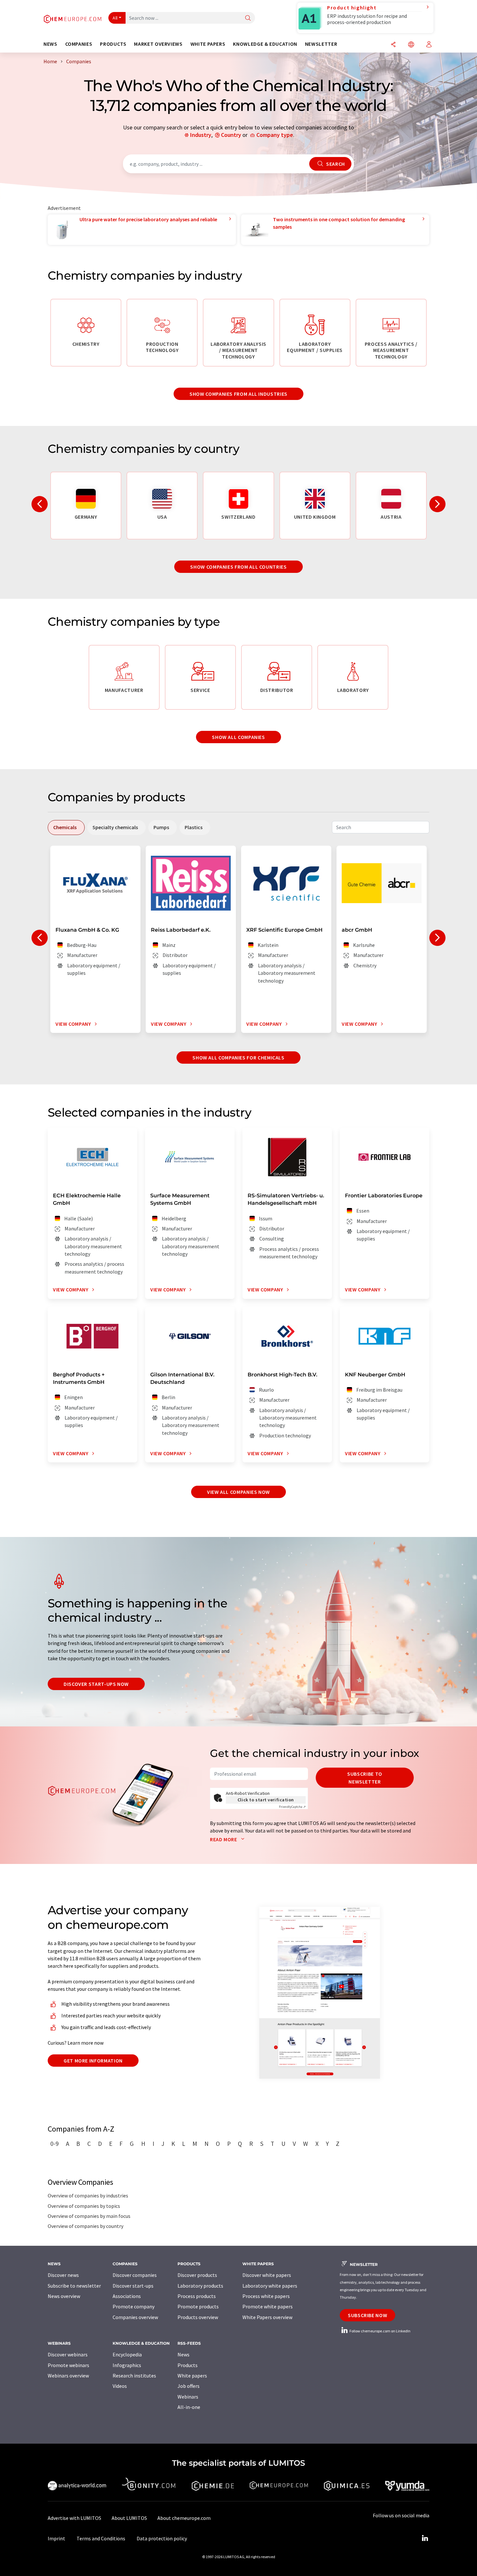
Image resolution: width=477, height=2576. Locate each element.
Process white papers (266, 2296)
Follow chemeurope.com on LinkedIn (380, 2331)
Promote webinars (68, 2365)
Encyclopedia (127, 2354)
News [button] (50, 44)
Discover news (63, 2275)
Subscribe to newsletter (365, 1778)
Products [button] (113, 44)
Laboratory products (200, 2286)
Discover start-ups (133, 2286)
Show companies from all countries (238, 567)
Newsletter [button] (321, 44)
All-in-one (189, 2407)
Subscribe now (367, 2315)
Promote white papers (268, 2306)
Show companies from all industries (238, 394)
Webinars (188, 2397)
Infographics (127, 2365)
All (115, 18)
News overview (64, 2296)
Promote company (134, 2306)
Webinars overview (68, 2376)
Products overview (198, 2317)
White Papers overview (267, 2317)
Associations (127, 2296)
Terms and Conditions (101, 2538)
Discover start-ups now (96, 1684)
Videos (120, 2386)
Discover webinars (68, 2354)
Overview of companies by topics (84, 2206)
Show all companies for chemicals (238, 1058)
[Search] (248, 18)
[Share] (393, 45)
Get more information (93, 2061)
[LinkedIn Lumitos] (425, 2538)
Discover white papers (267, 2275)
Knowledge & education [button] (265, 44)
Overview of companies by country (86, 2226)
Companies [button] (79, 44)
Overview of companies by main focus (89, 2216)
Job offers (189, 2386)
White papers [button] (208, 44)
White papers (192, 2376)
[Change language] (411, 45)
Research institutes (134, 2376)
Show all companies (238, 737)
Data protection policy (162, 2538)
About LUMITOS (129, 2518)
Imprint (56, 2538)
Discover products (197, 2275)
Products (188, 2365)
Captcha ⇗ (292, 1807)
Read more (224, 1839)
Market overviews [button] (158, 44)
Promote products (198, 2306)
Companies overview (135, 2317)
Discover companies (135, 2275)
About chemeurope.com (184, 2518)
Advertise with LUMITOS (74, 2518)
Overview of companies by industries (88, 2195)
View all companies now (238, 1492)
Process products (197, 2296)
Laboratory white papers (270, 2286)
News (183, 2354)
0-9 (55, 2144)
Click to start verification (266, 1800)
